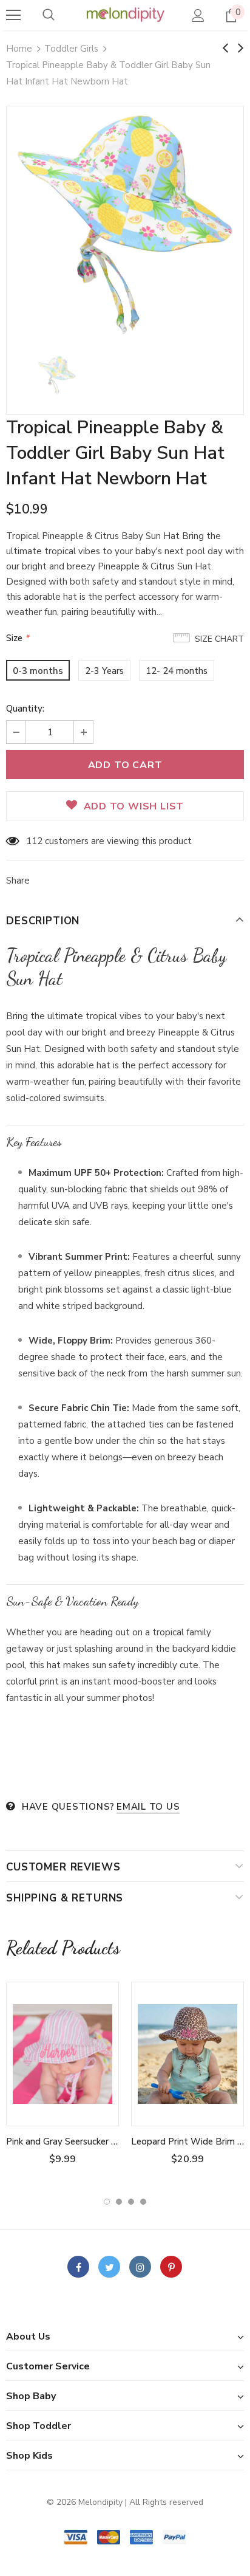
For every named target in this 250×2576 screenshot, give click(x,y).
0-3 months (38, 671)
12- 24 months (177, 671)
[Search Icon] (49, 15)
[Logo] (125, 15)
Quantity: (25, 709)
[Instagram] (140, 2267)
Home (19, 49)
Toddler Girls (71, 49)
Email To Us (148, 1807)
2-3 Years (104, 671)
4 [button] (143, 2202)
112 (34, 841)
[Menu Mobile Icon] (13, 15)
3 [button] (131, 2202)
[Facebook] (78, 2267)
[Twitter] (109, 2267)
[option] (125, 225)
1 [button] (107, 2202)
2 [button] (119, 2202)
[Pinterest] (171, 2267)
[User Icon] (198, 15)
